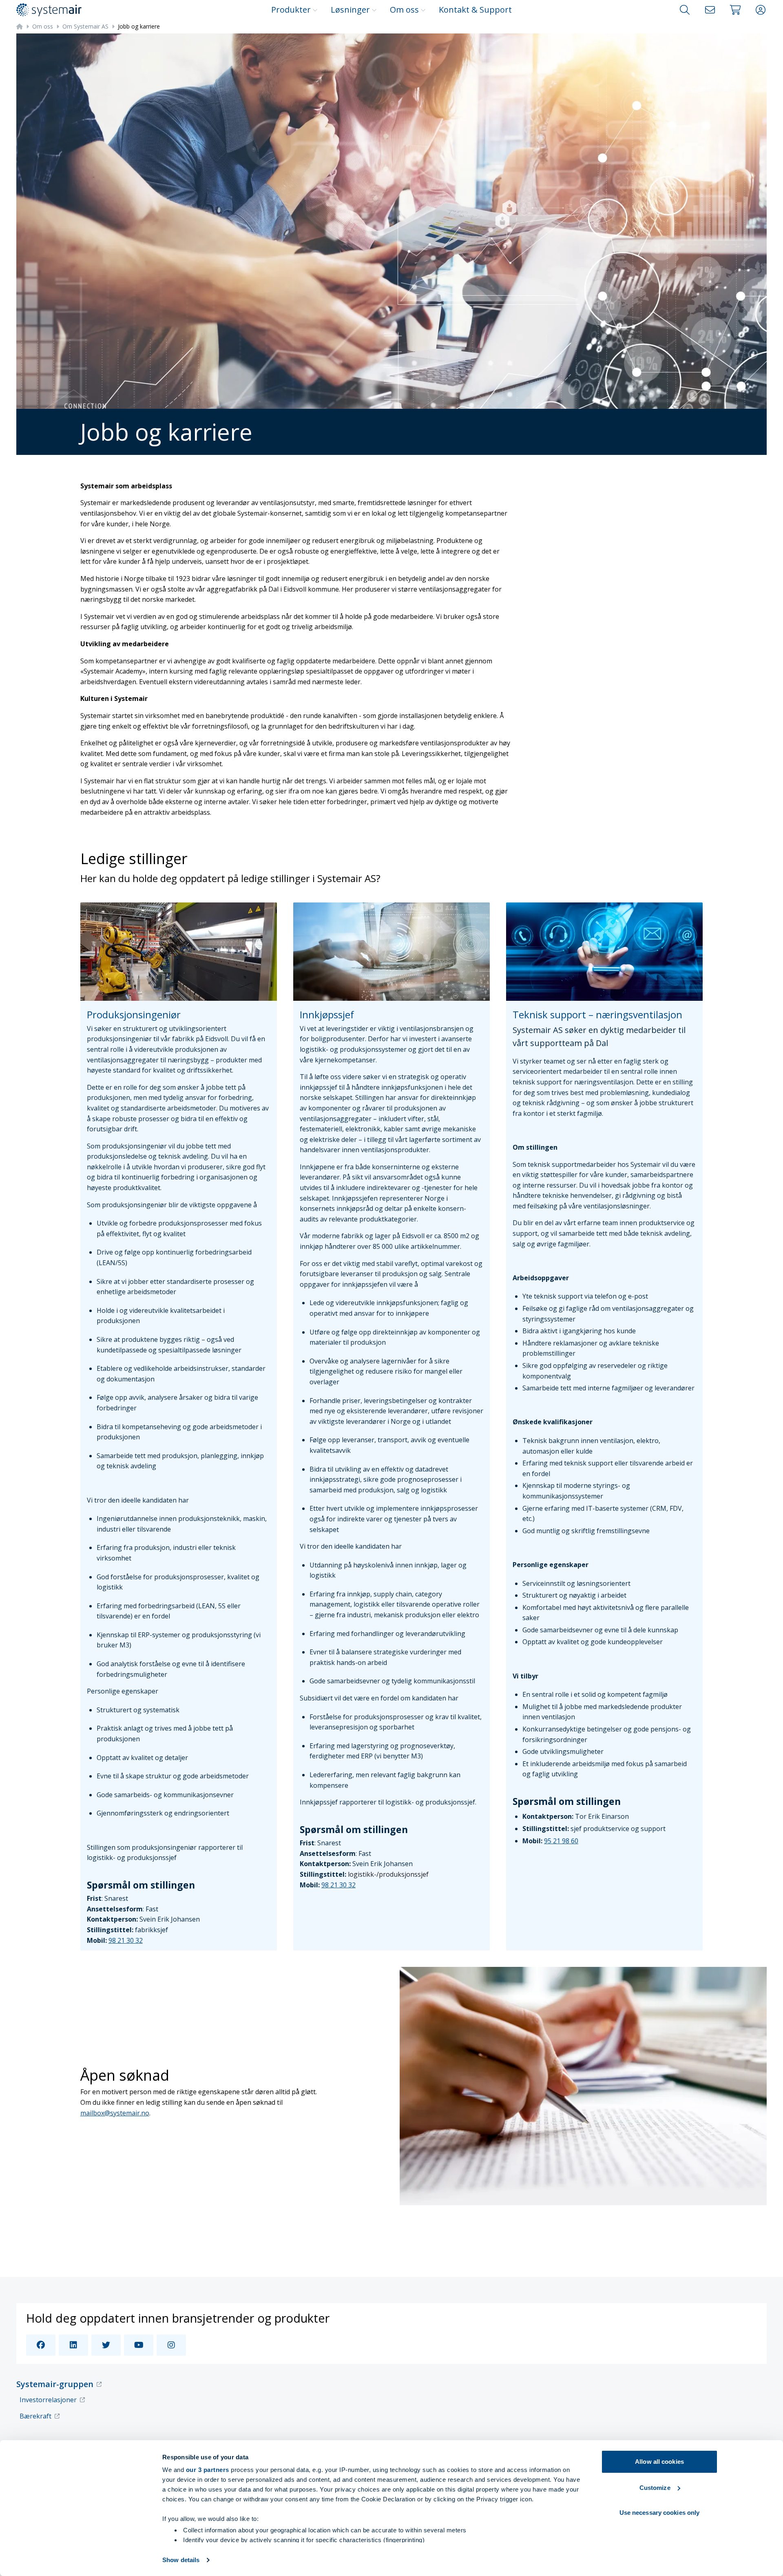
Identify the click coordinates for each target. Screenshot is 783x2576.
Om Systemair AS (85, 26)
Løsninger (350, 10)
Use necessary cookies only (660, 2513)
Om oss (404, 10)
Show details (181, 2560)
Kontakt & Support (475, 10)
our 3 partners (208, 2470)
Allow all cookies (659, 2462)
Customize (655, 2488)
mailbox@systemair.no (115, 2113)
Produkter (291, 10)
